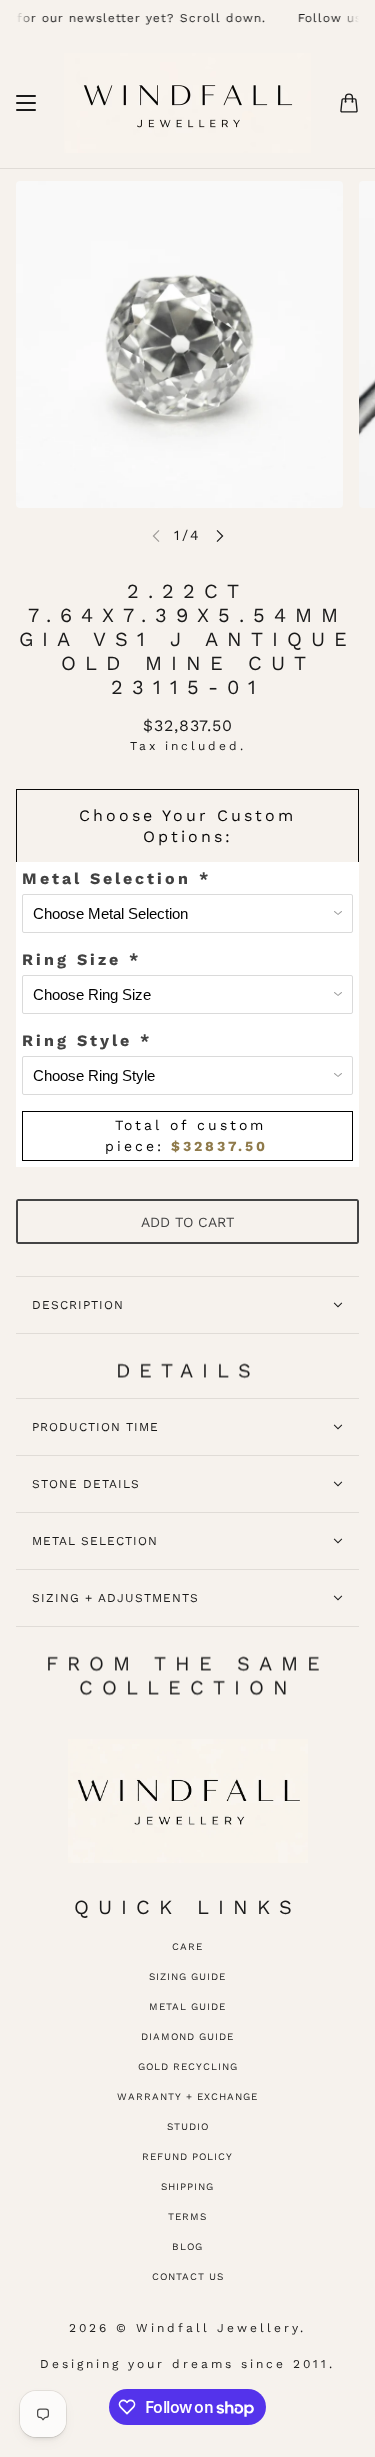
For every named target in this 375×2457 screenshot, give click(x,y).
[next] (220, 535)
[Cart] (349, 103)
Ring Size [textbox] (81, 959)
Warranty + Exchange (187, 2096)
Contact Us (188, 2276)
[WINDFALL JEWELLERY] (187, 103)
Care (187, 1946)
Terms (187, 2216)
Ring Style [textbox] (87, 1040)
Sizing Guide (187, 1976)
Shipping (187, 2186)
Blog (187, 2246)
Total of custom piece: (186, 1135)
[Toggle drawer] (26, 103)
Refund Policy (187, 2156)
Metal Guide (187, 2006)
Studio (188, 2126)
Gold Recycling (188, 2066)
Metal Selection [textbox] (116, 878)
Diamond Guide (187, 2036)
